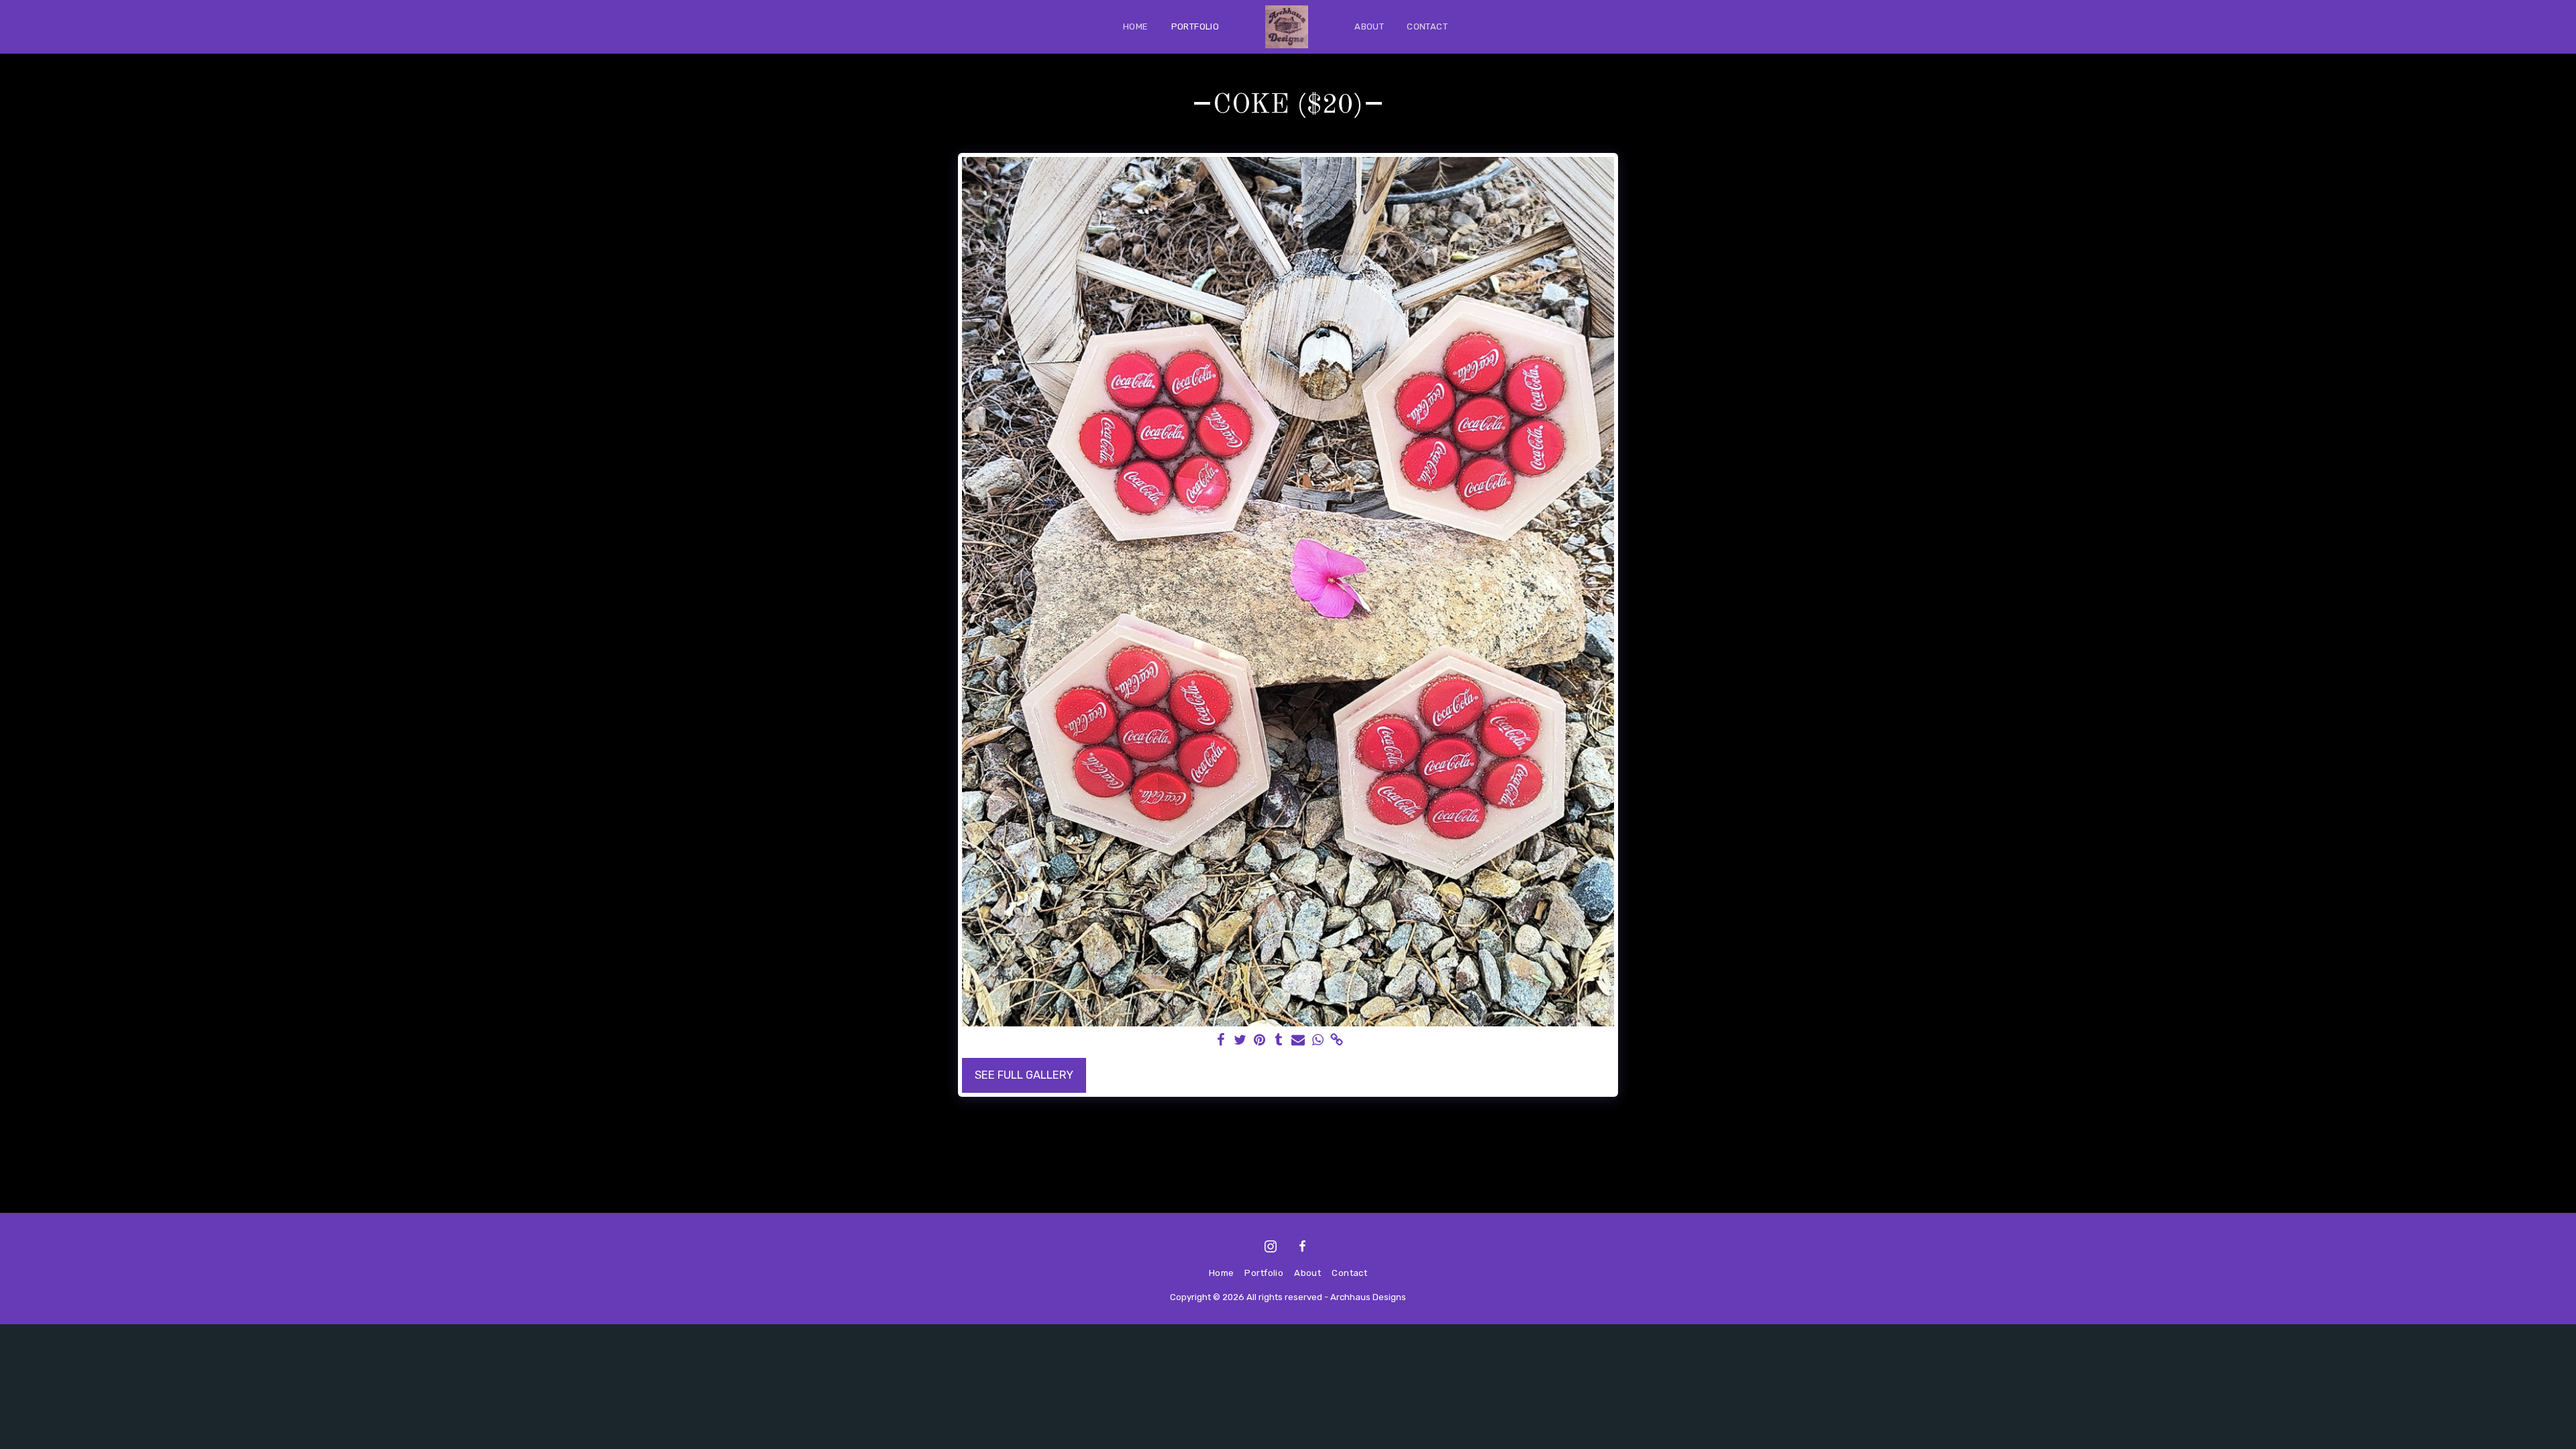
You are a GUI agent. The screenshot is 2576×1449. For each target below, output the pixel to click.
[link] (1337, 1041)
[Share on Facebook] (1221, 1041)
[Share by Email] (1298, 1041)
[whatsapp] (1318, 1041)
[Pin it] (1259, 1041)
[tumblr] (1279, 1041)
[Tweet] (1240, 1041)
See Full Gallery (1024, 1075)
